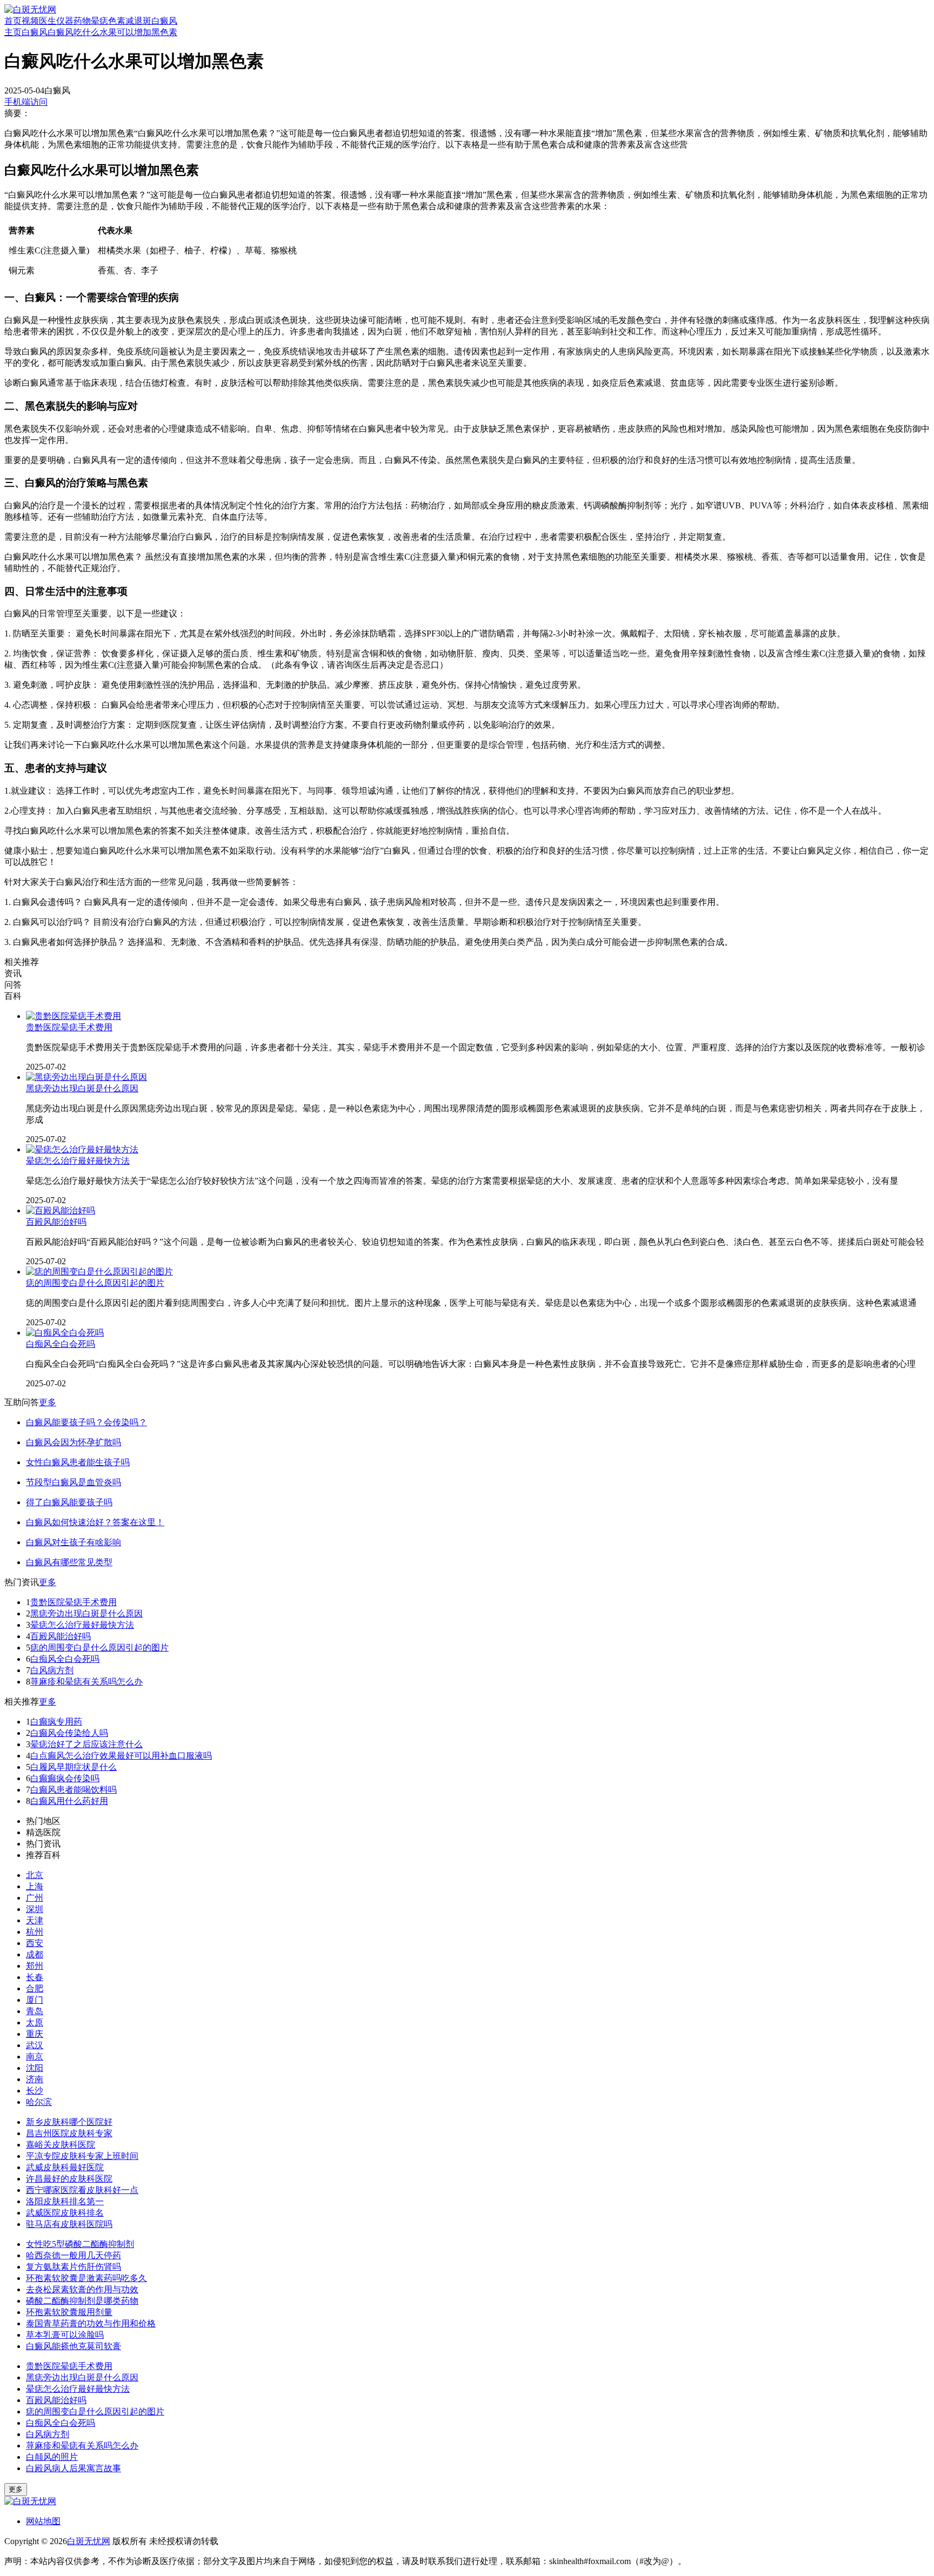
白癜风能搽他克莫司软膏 (74, 2346)
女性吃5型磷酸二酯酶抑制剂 (80, 2244)
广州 (35, 1898)
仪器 (65, 21)
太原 (35, 2022)
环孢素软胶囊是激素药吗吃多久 (86, 2278)
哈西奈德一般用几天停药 (74, 2255)
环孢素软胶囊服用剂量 (69, 2312)
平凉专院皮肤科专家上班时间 (82, 2156)
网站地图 (43, 2521)
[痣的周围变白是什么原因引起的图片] (99, 1272)
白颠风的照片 (52, 2457)
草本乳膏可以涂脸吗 (65, 2335)
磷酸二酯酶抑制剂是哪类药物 (82, 2301)
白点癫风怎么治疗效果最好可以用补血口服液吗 (121, 1756)
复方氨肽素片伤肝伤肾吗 (74, 2267)
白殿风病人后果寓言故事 (74, 2468)
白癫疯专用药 (56, 1722)
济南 (35, 2079)
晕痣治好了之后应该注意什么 (86, 1744)
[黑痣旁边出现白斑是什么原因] (86, 1077)
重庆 (35, 2034)
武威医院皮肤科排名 (65, 2213)
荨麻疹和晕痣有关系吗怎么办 (86, 1682)
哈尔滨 (39, 2102)
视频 (30, 21)
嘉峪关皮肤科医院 (61, 2145)
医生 (48, 21)
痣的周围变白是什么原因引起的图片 (95, 1283)
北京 (35, 1875)
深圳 (35, 1909)
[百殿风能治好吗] (61, 1210)
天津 (35, 1920)
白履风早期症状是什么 (74, 1767)
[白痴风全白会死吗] (65, 1333)
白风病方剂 (52, 1670)
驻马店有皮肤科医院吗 (69, 2224)
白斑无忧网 (89, 2541)
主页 (13, 32)
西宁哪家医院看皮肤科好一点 (82, 2190)
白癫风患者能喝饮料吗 (74, 1790)
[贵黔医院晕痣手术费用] (74, 1016)
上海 (35, 1886)
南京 (35, 2057)
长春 (35, 1977)
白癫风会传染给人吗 (69, 1733)
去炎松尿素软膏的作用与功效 (82, 2289)
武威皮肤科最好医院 (65, 2167)
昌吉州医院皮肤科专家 (69, 2133)
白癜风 (164, 21)
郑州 (35, 1966)
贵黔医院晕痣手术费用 (69, 1027)
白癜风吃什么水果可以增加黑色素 (112, 32)
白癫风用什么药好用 (69, 1801)
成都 (35, 1954)
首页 (13, 21)
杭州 (35, 1932)
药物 (82, 21)
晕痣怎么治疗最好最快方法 (78, 1161)
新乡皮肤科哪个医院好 (69, 2122)
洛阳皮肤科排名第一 (65, 2201)
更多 (48, 1402)
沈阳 (35, 2068)
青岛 (35, 2011)
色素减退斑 (130, 21)
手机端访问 (26, 102)
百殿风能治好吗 (56, 1222)
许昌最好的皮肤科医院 (69, 2179)
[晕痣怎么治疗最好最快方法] (82, 1149)
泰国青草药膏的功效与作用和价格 (91, 2323)
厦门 (35, 2000)
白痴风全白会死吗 (61, 1344)
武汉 (35, 2045)
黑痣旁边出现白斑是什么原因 (82, 1088)
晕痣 (99, 21)
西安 (35, 1943)
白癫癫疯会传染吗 (65, 1778)
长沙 (35, 2091)
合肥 (35, 1988)
